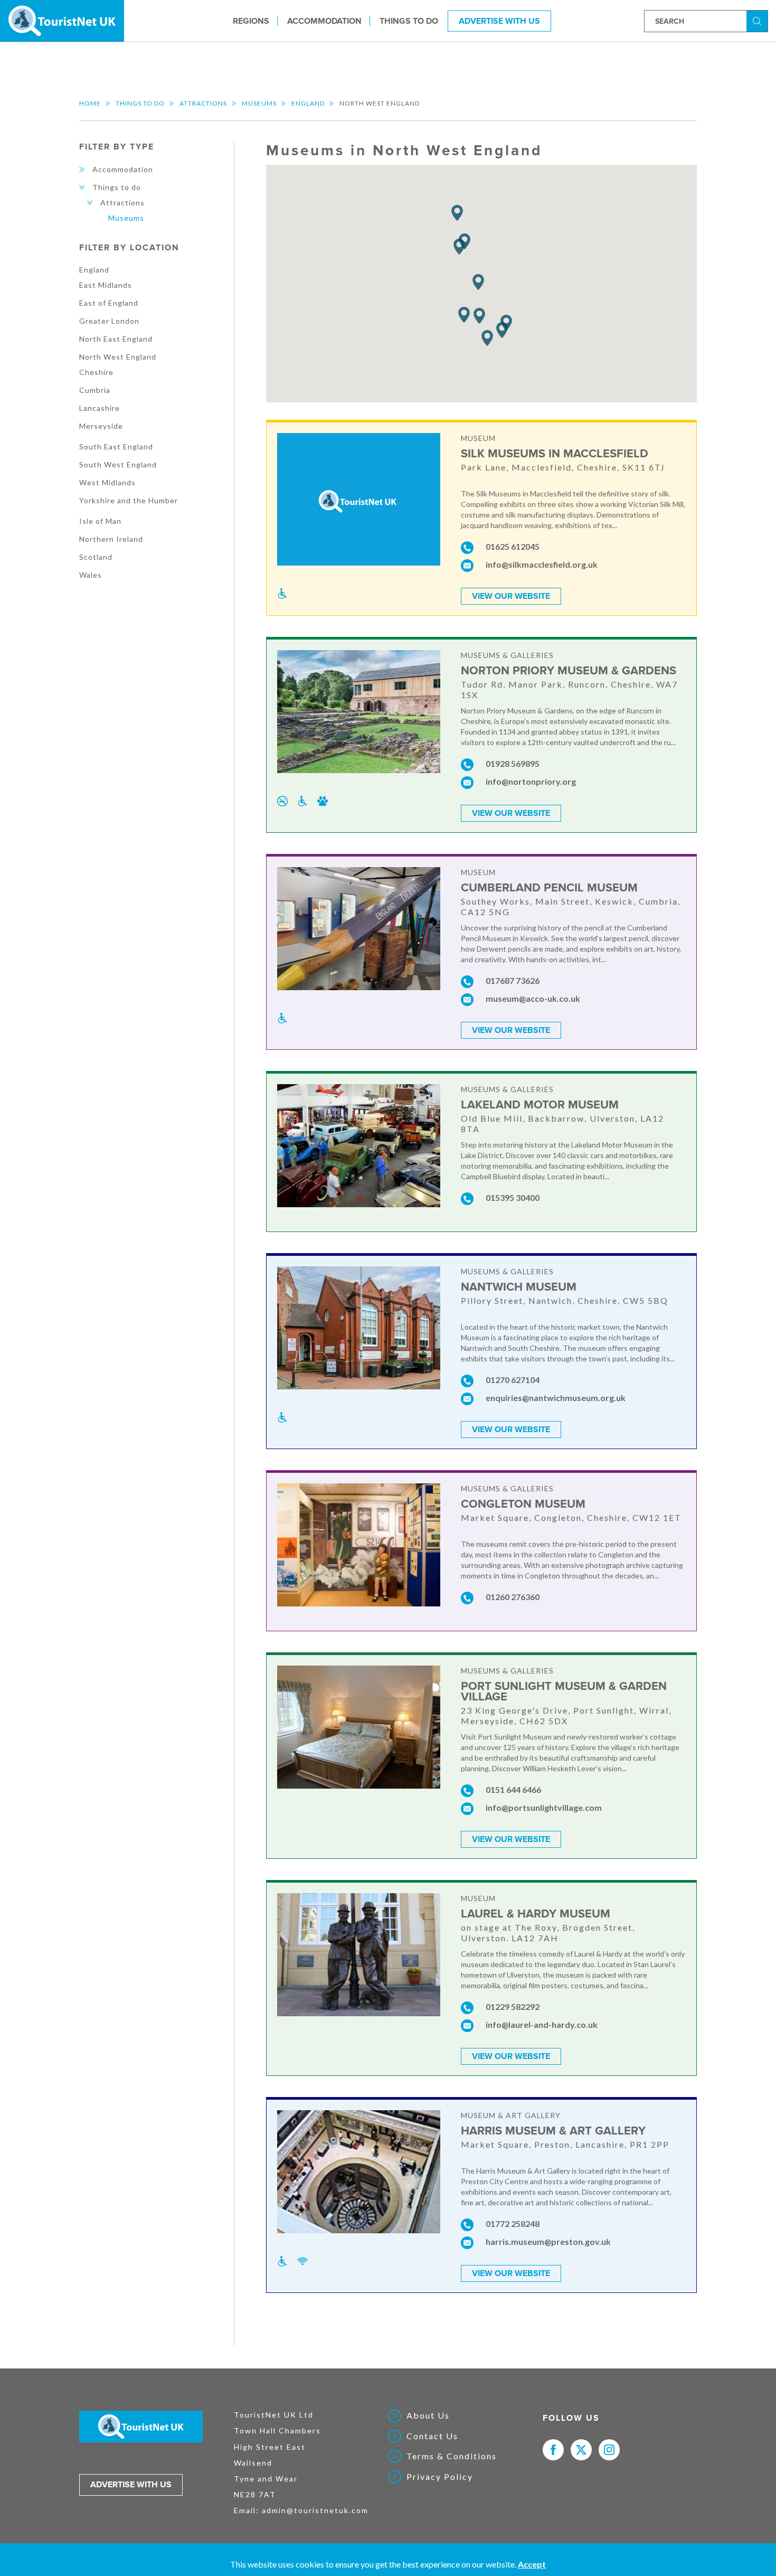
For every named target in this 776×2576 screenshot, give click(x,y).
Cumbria (95, 390)
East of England (109, 303)
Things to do (409, 21)
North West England (118, 357)
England (308, 103)
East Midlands (106, 285)
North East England (116, 339)
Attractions (203, 103)
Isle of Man (100, 521)
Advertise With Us (499, 21)
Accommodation (324, 21)
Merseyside (101, 426)
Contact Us (432, 2436)
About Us (428, 2415)
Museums (259, 103)
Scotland (96, 557)
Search (759, 20)
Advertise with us (131, 2485)
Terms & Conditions (452, 2456)
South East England (116, 446)
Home (90, 103)
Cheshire (96, 372)
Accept (532, 2564)
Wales (91, 575)
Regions (251, 21)
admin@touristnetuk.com (315, 2510)
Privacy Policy (440, 2477)
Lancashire (100, 408)
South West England (118, 464)
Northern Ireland (111, 539)
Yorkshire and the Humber (129, 500)
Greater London (109, 321)
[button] (479, 316)
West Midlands (107, 482)
